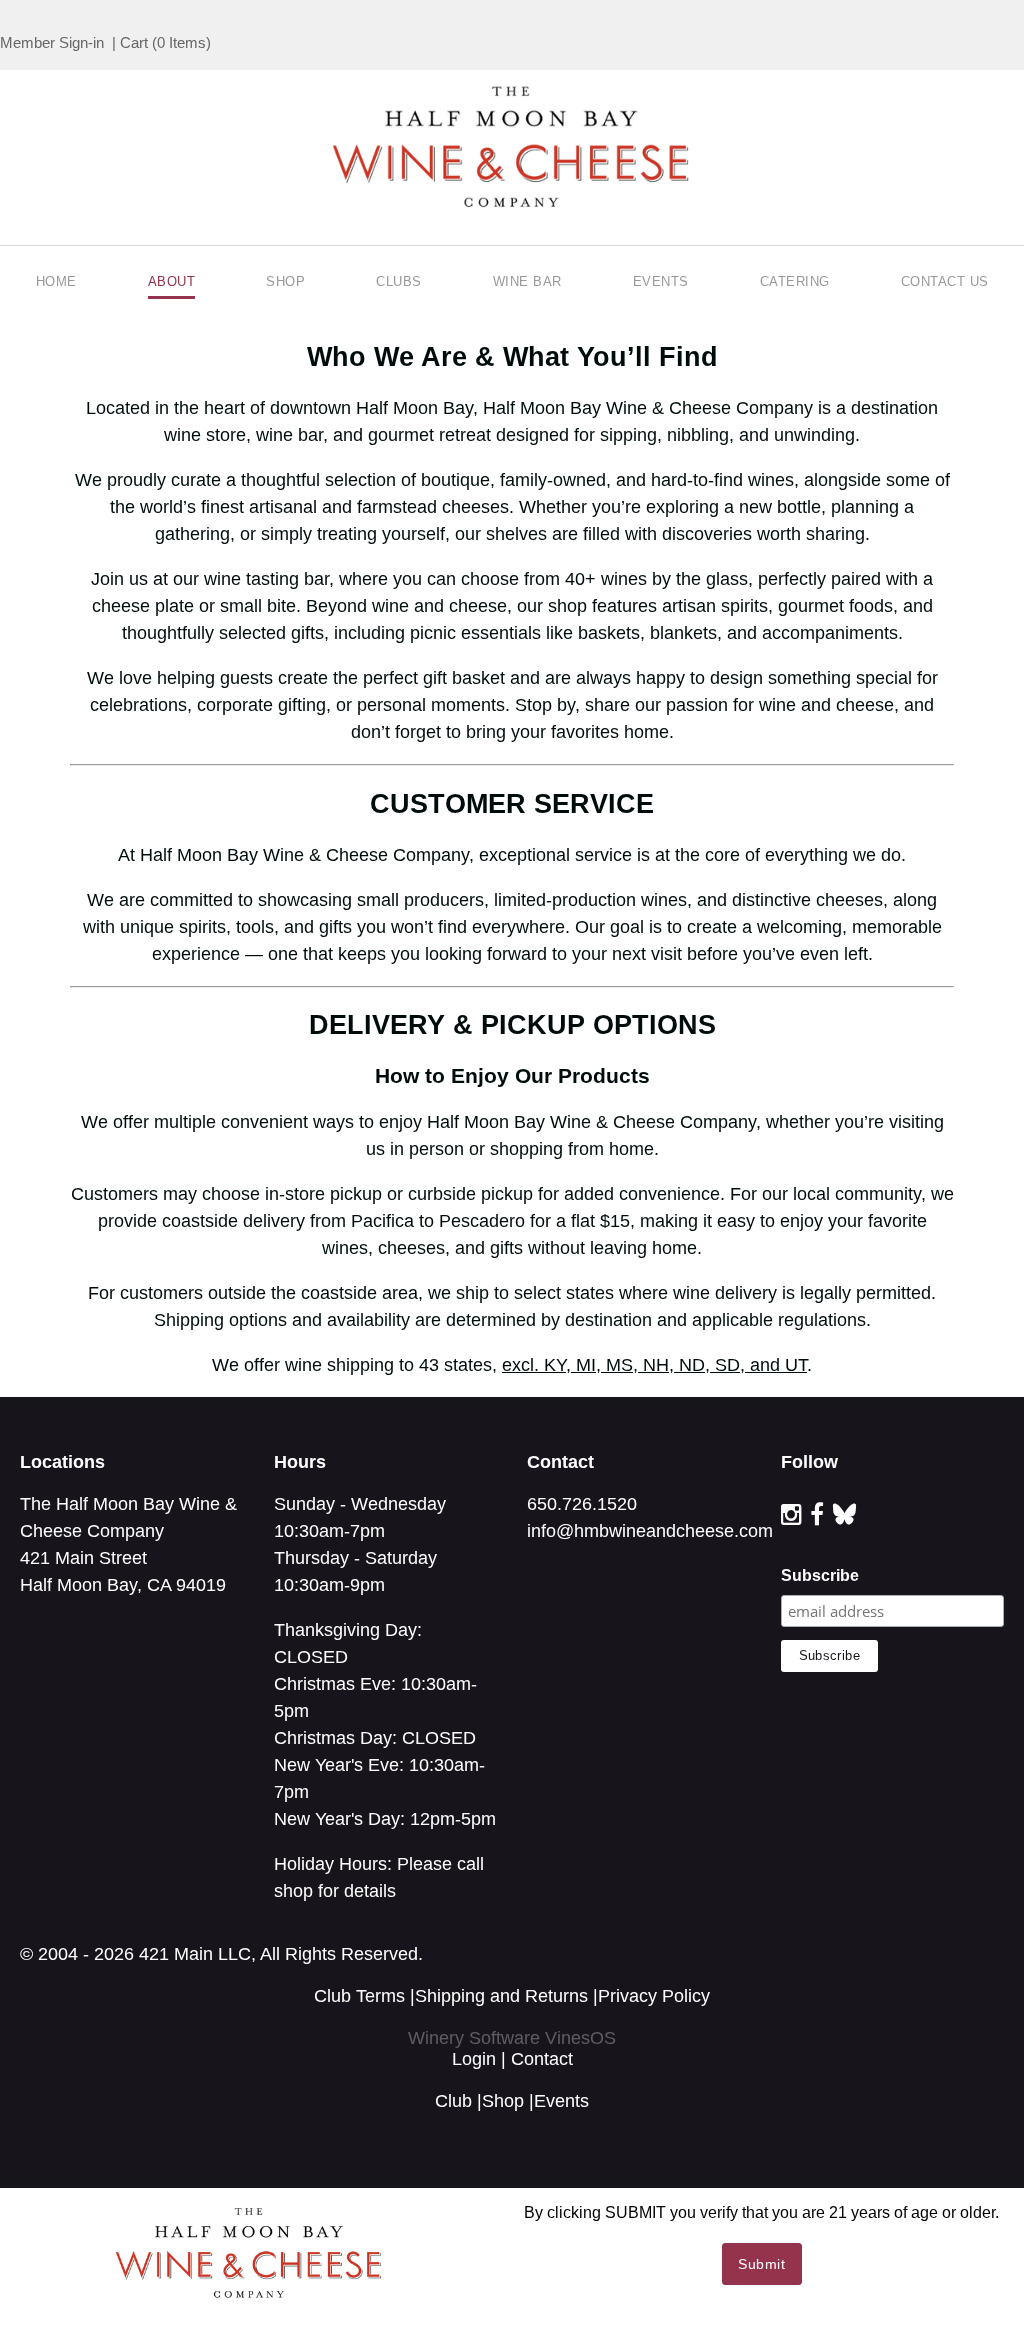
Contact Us (945, 281)
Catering (795, 281)
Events (661, 281)
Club (453, 2101)
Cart (134, 42)
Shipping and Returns (501, 1996)
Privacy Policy (654, 1996)
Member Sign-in (52, 42)
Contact (542, 2059)
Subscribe (820, 1575)
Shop (285, 281)
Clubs (399, 281)
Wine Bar (527, 281)
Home (56, 281)
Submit (762, 2264)
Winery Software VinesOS (512, 2038)
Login (474, 2059)
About (172, 281)
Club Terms (359, 1996)
